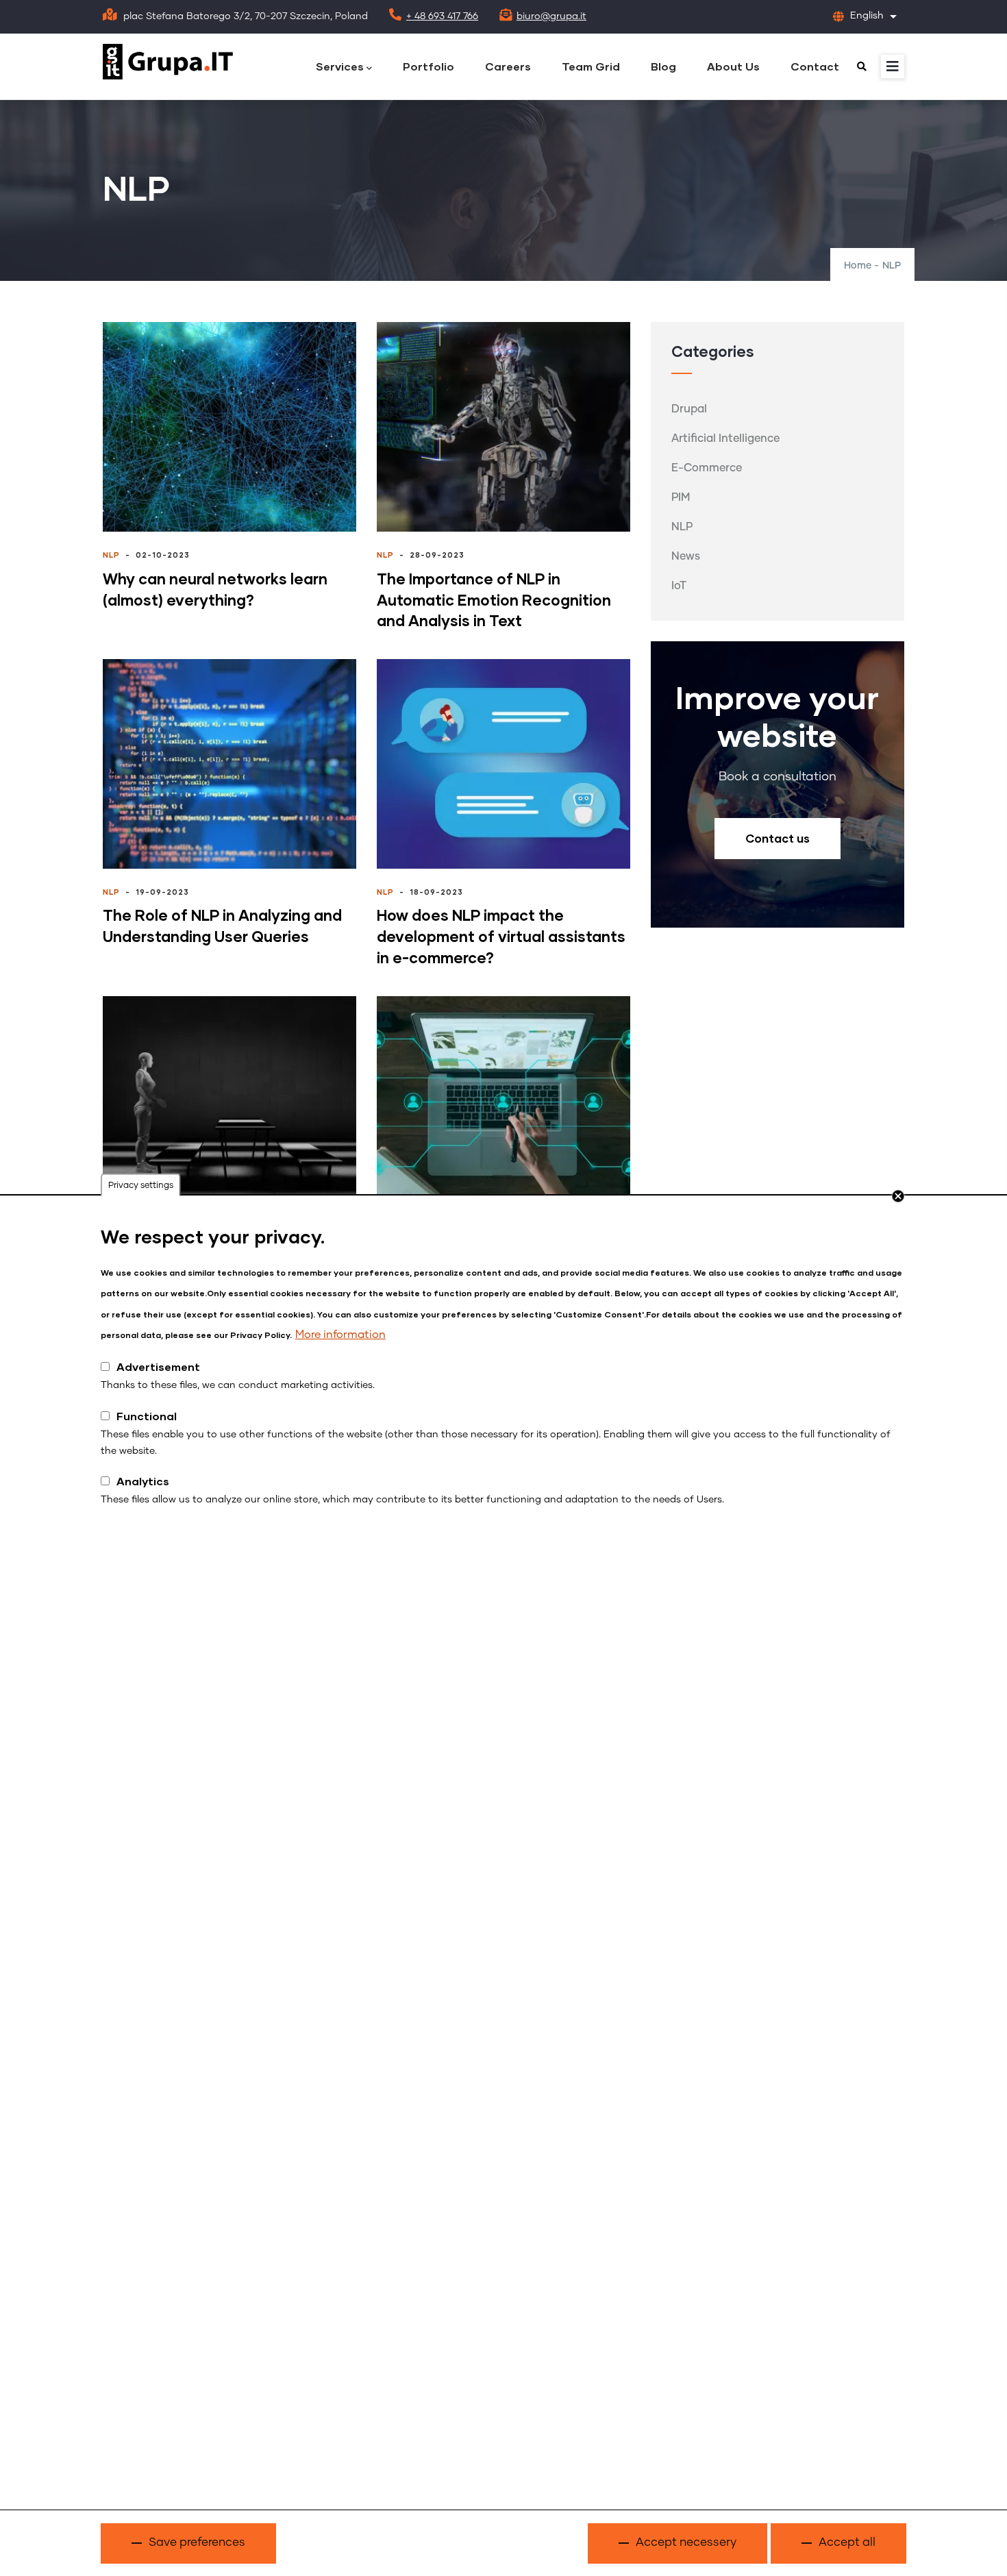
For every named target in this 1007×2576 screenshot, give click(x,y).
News (686, 556)
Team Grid (591, 66)
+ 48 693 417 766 (442, 16)
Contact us (778, 838)
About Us (733, 66)
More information (340, 1335)
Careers (508, 66)
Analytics (143, 1481)
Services (340, 66)
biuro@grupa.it (551, 16)
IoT (679, 586)
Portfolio (428, 66)
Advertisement (158, 1366)
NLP (111, 555)
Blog (663, 66)
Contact (815, 66)
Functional (147, 1416)
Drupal (689, 409)
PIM (681, 497)
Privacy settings (141, 1186)
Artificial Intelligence (725, 438)
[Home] (168, 62)
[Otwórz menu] (893, 66)
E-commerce (707, 468)
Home (858, 266)
